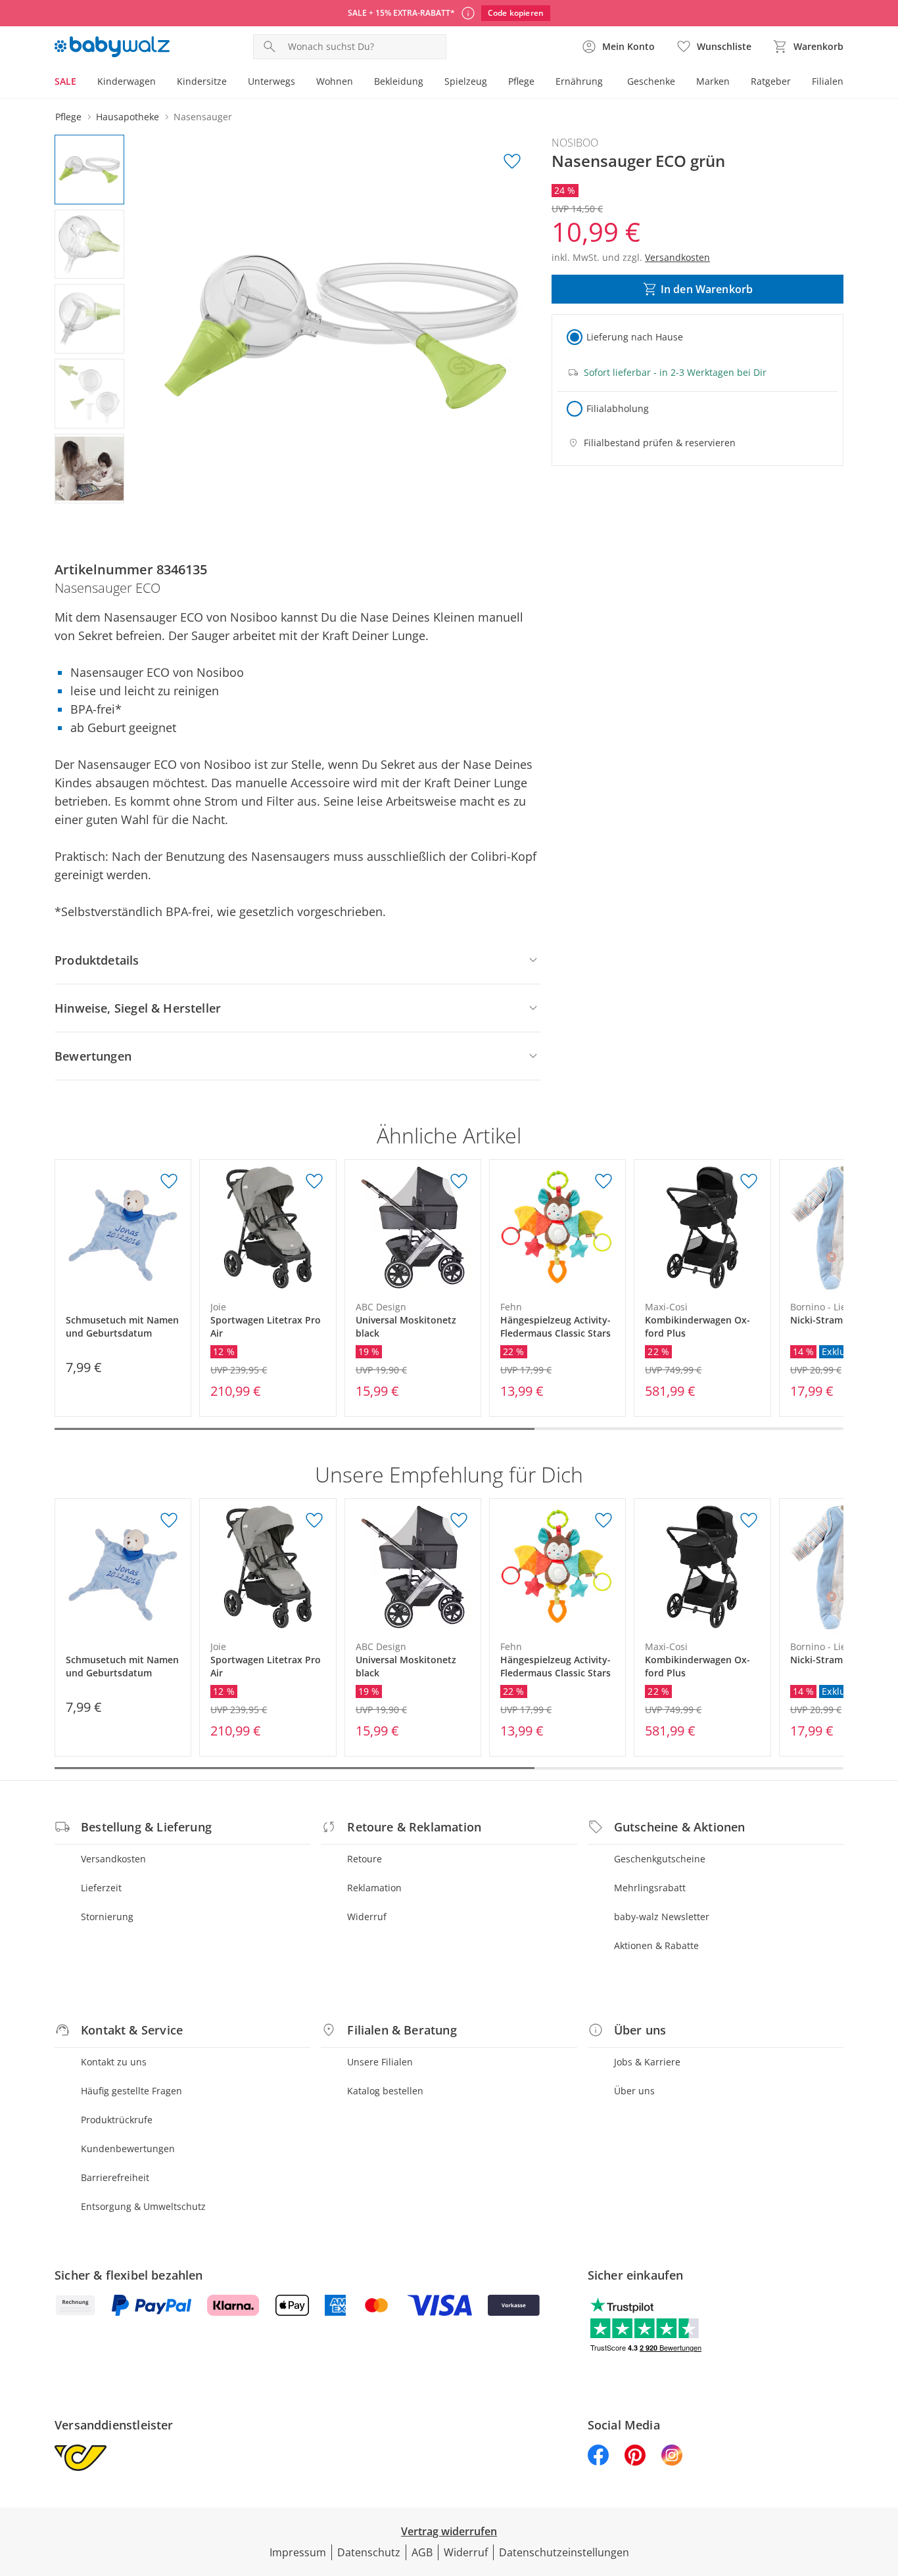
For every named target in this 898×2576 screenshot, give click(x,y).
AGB (422, 2552)
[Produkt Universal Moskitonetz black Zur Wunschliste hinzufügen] (459, 1182)
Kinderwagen (127, 81)
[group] (342, 332)
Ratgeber (771, 81)
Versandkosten (113, 1859)
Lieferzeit (101, 1888)
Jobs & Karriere (647, 2062)
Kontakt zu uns (114, 2062)
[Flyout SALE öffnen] (82, 83)
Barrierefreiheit (115, 2177)
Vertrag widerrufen (449, 2531)
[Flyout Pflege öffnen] (540, 83)
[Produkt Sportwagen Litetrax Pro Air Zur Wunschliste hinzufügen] (314, 1182)
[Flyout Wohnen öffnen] (358, 83)
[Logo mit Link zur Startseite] (112, 47)
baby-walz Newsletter (662, 1917)
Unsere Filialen (380, 2062)
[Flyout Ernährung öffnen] (608, 83)
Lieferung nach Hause (635, 337)
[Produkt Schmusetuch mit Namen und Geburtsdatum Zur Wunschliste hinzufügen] (169, 1182)
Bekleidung (399, 81)
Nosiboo (575, 143)
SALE (65, 81)
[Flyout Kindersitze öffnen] (232, 83)
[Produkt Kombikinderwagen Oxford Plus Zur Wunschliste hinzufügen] (749, 1182)
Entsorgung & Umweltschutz (143, 2206)
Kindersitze (202, 81)
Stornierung (107, 1917)
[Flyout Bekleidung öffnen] (429, 83)
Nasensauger (203, 117)
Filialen (828, 81)
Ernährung (579, 81)
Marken (713, 81)
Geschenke (651, 81)
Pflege (521, 81)
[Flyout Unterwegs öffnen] (300, 83)
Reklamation (374, 1888)
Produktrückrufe (117, 2120)
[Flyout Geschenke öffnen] (680, 83)
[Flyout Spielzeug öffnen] (492, 83)
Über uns (634, 2091)
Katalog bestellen (385, 2091)
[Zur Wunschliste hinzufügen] (512, 162)
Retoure (365, 1859)
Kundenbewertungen (128, 2149)
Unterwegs (272, 81)
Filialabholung (618, 408)
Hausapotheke (128, 117)
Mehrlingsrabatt (650, 1888)
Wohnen (335, 81)
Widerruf (367, 1917)
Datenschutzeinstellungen (564, 2552)
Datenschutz (369, 2552)
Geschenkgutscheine (660, 1859)
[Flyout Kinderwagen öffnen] (161, 83)
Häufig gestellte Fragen (131, 2091)
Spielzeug (466, 81)
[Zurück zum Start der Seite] (882, 2481)
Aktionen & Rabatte (656, 1945)
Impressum (298, 2552)
